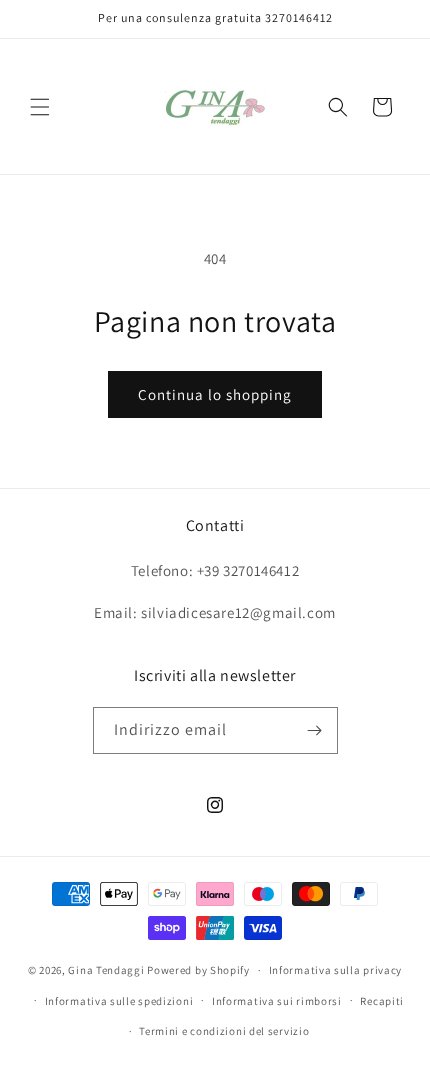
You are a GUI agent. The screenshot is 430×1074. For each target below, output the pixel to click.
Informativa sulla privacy (336, 970)
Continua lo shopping (215, 394)
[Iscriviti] (315, 730)
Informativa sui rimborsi (277, 1001)
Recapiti (382, 1001)
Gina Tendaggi (106, 970)
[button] (40, 107)
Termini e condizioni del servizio (224, 1031)
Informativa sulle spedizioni (119, 1001)
